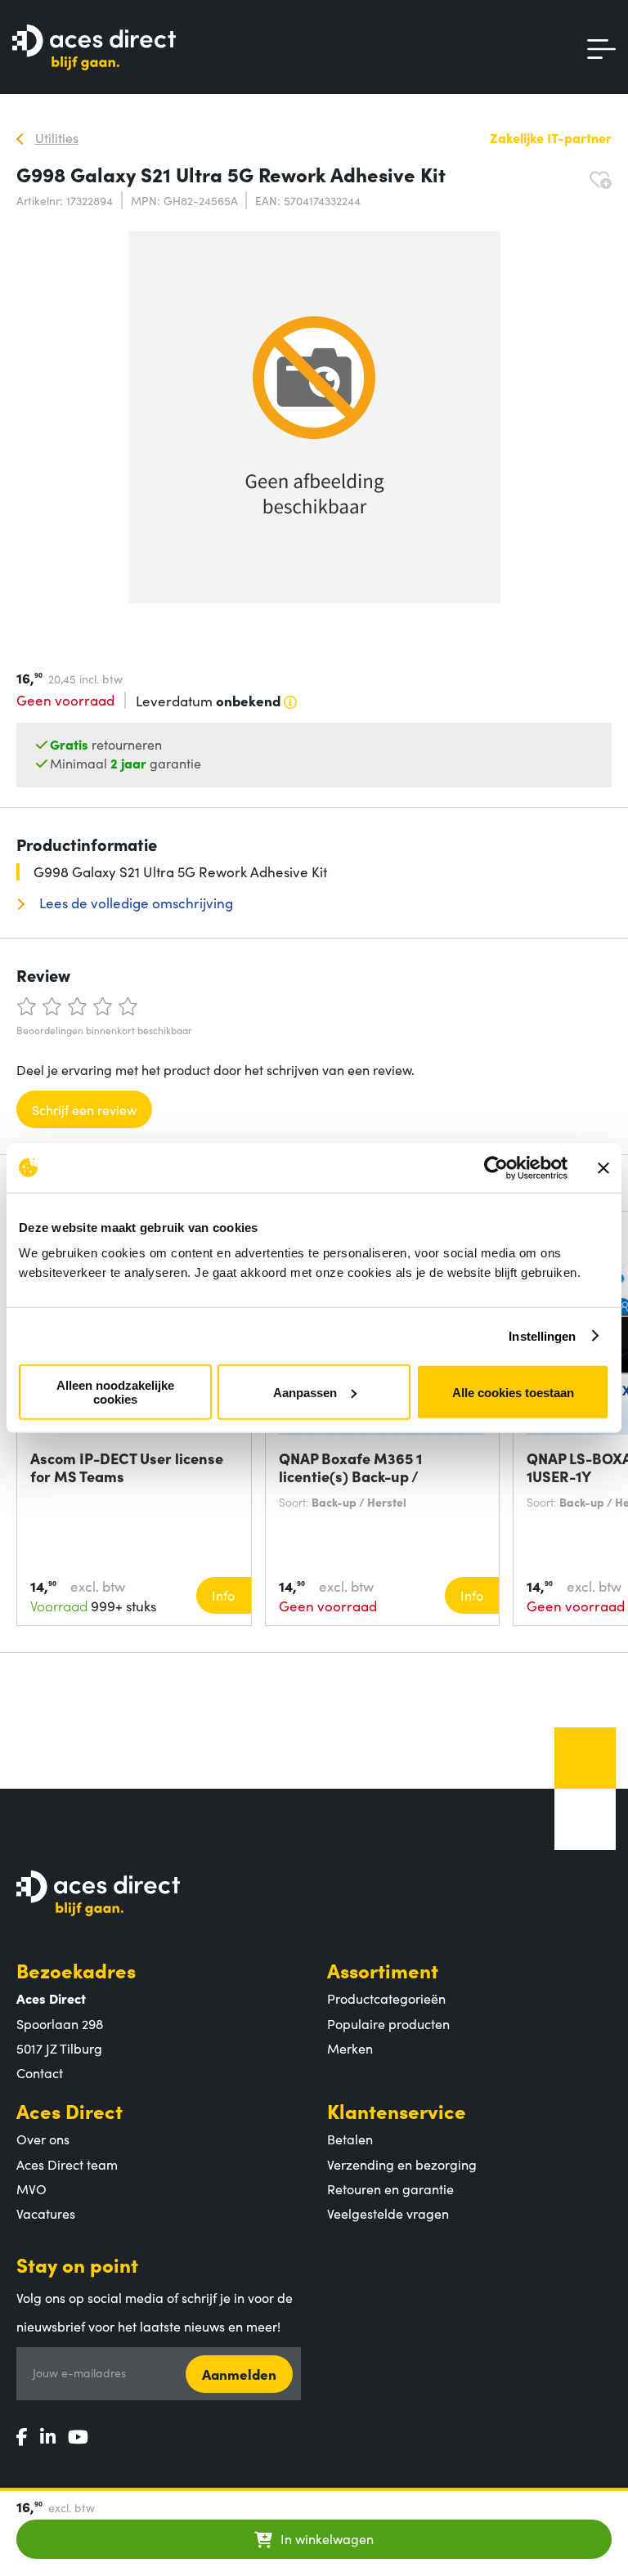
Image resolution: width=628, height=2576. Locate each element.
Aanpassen (305, 1392)
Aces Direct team (67, 2164)
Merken (350, 2048)
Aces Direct (70, 2110)
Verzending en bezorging (402, 2164)
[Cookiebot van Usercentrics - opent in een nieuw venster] (496, 1167)
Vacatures (46, 2213)
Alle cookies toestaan (513, 1392)
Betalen (350, 2139)
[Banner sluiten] (603, 1167)
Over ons (43, 2139)
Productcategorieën (386, 1998)
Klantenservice (397, 2110)
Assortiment (383, 1970)
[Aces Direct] (94, 49)
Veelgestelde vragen (388, 2213)
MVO (31, 2188)
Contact (40, 2072)
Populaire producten (388, 2023)
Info (223, 1595)
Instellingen (542, 1335)
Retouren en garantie (390, 2188)
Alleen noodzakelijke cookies (115, 1392)
